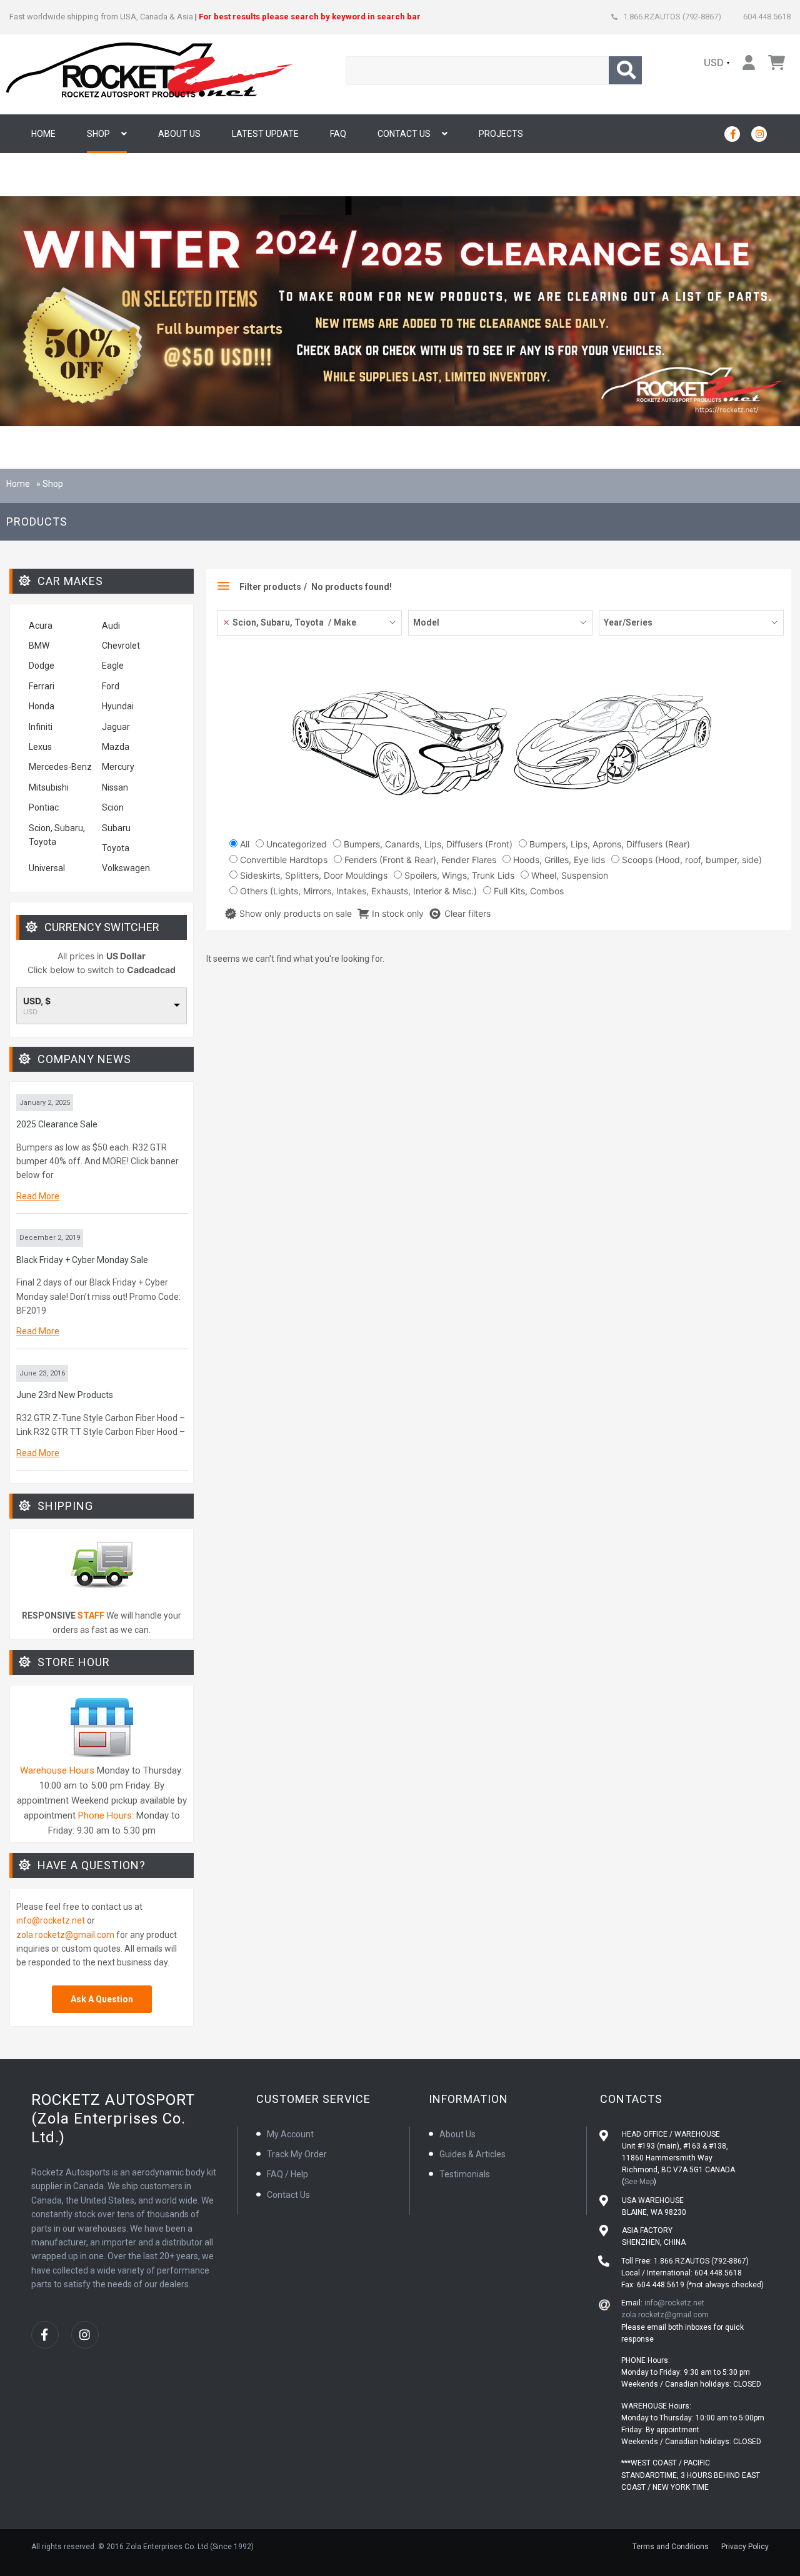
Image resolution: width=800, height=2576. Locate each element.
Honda (42, 706)
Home (43, 134)
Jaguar (116, 727)
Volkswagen (127, 868)
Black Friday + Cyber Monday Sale (82, 1260)
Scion (113, 807)
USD (714, 63)
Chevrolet (121, 646)
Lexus (40, 747)
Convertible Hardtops (282, 860)
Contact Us (404, 134)
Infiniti (41, 727)
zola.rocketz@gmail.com (65, 1935)
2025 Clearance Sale (57, 1124)
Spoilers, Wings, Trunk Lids (458, 875)
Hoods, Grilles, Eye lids (558, 860)
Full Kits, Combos (527, 891)
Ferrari (42, 686)
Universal (47, 868)
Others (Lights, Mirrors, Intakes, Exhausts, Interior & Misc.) (357, 891)
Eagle (113, 666)
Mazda (116, 747)
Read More (38, 1196)
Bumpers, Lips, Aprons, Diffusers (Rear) (608, 844)
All (243, 844)
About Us (179, 134)
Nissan (115, 787)
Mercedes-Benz (60, 767)
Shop (98, 134)
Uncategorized (295, 844)
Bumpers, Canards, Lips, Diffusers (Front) (427, 844)
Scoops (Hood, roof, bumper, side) (691, 860)
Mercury (118, 767)
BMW (39, 646)
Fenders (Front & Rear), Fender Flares (419, 860)
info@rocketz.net (51, 1920)
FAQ (338, 134)
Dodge (42, 666)
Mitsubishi (49, 787)
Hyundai (118, 706)
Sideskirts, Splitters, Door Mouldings (312, 875)
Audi (111, 626)
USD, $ (37, 1001)
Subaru (116, 828)
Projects (501, 134)
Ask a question (102, 1999)
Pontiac (44, 807)
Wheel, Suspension (568, 875)
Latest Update (265, 134)
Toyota (116, 848)
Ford (111, 686)
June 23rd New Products (65, 1395)
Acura (41, 626)
